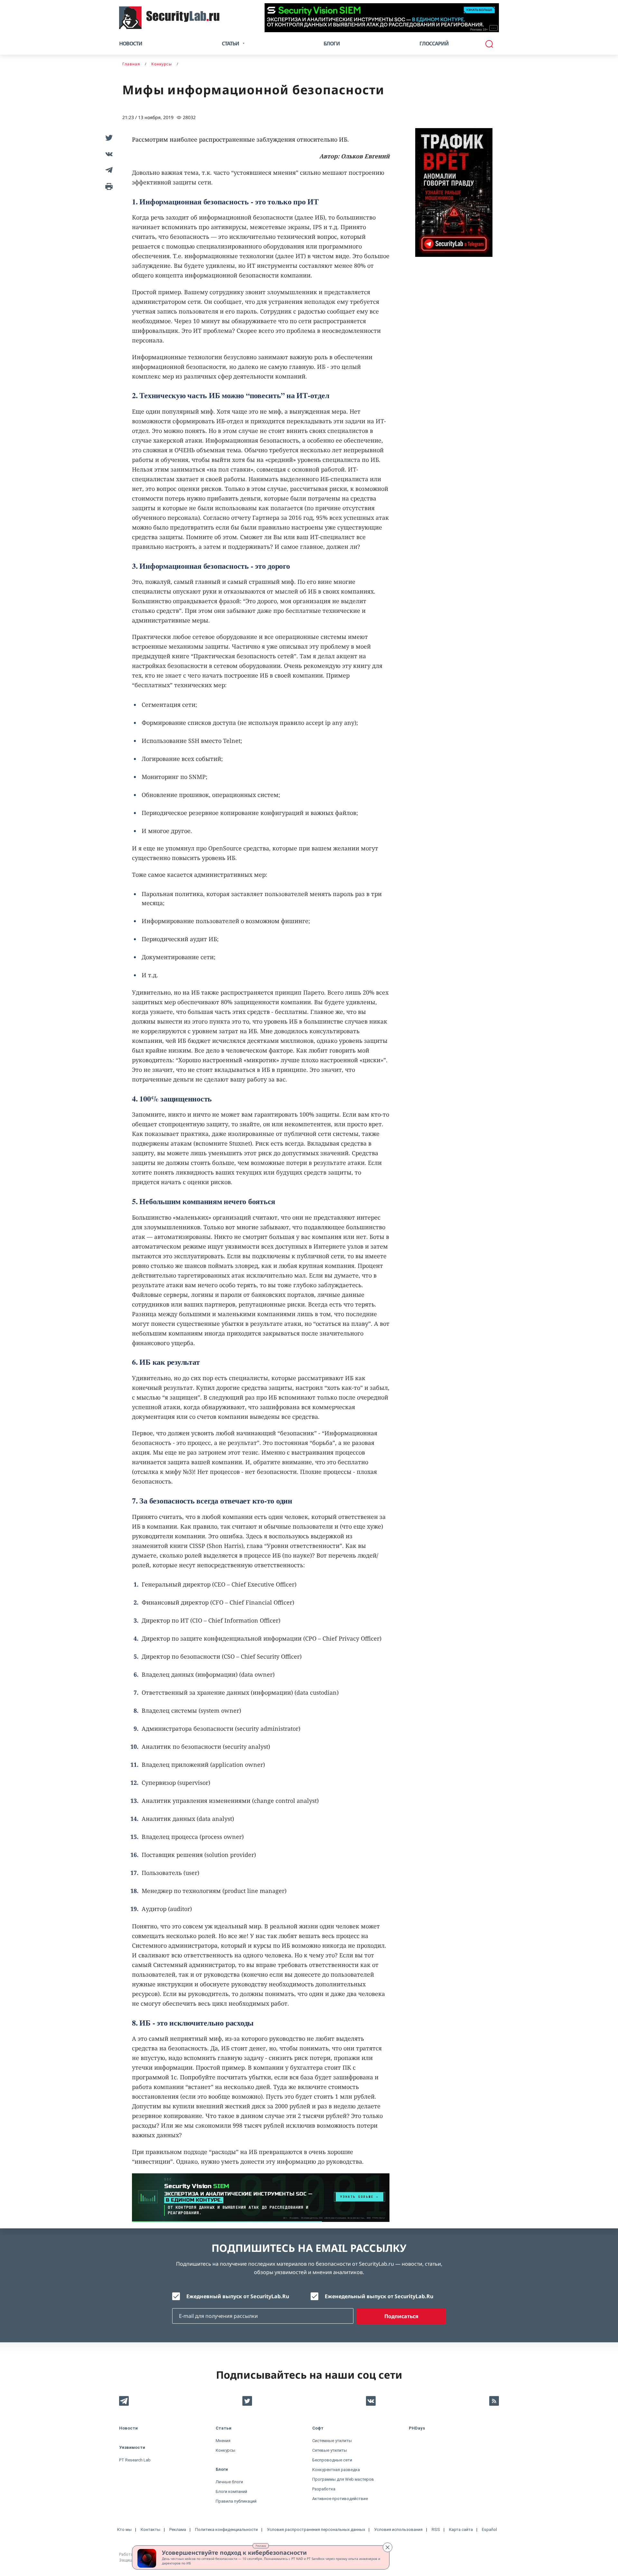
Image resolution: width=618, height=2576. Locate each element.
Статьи (224, 2428)
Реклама (261, 2546)
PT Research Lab (135, 2460)
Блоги (332, 43)
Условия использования (398, 2529)
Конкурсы (225, 2450)
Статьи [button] (230, 43)
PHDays (417, 2428)
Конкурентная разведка (336, 2470)
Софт (318, 2428)
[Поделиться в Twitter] (108, 138)
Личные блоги (229, 2482)
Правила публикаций (236, 2501)
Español (489, 2529)
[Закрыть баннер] (388, 2547)
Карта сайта (461, 2529)
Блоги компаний (231, 2492)
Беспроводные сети (332, 2460)
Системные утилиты (332, 2441)
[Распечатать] (108, 186)
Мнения (223, 2441)
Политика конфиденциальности (226, 2529)
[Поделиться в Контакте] (108, 154)
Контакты (150, 2529)
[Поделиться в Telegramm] (108, 170)
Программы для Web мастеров (343, 2479)
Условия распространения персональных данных (316, 2529)
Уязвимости (132, 2447)
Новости (131, 43)
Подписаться (401, 2316)
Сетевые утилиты (330, 2450)
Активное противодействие (340, 2499)
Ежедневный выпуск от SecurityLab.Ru (238, 2296)
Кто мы (124, 2529)
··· (494, 28)
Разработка (324, 2489)
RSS (436, 2529)
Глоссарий (434, 43)
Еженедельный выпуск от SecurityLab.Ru (379, 2296)
